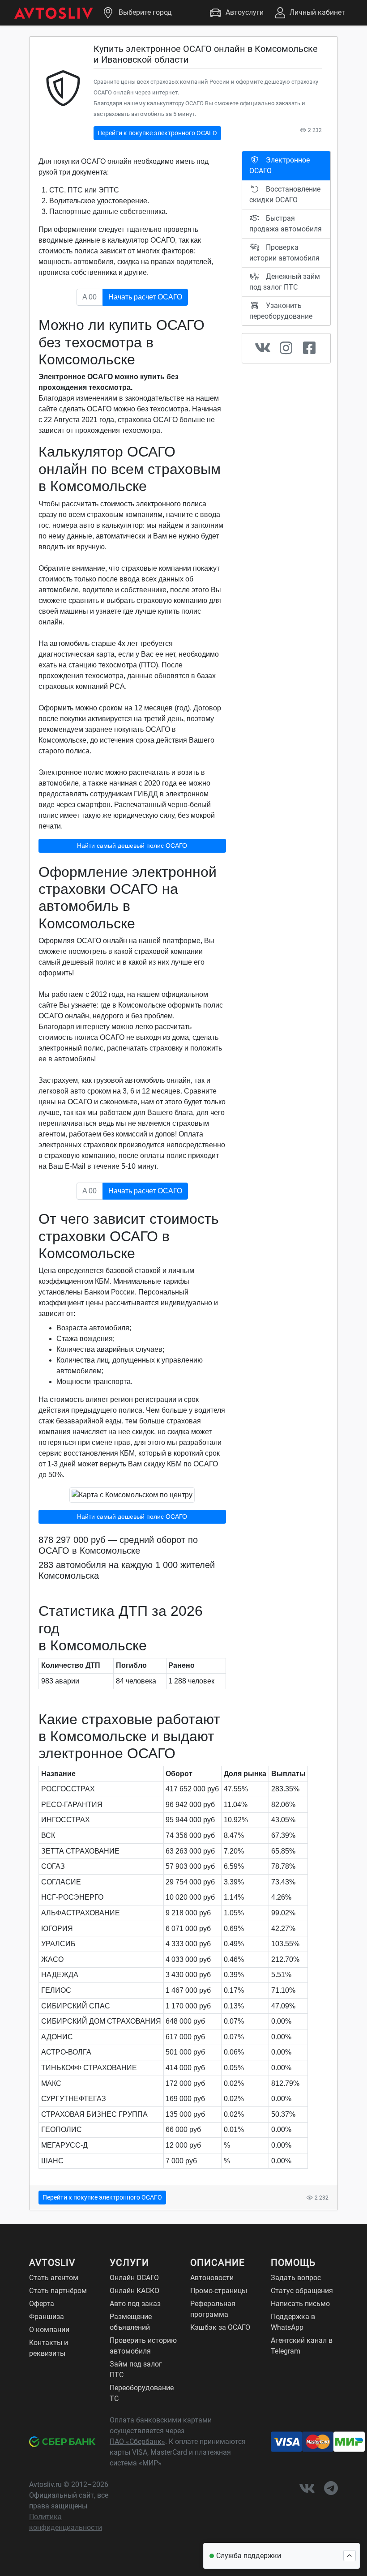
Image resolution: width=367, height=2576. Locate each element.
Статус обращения (302, 2291)
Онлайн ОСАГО (134, 2278)
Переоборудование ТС (142, 2393)
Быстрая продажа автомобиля (286, 224)
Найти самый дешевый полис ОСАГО (132, 846)
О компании (49, 2330)
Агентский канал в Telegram (302, 2346)
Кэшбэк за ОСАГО (220, 2327)
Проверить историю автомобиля (143, 2346)
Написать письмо (300, 2304)
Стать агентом (54, 2278)
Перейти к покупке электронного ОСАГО (157, 133)
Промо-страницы (219, 2291)
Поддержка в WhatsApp (293, 2322)
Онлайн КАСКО (134, 2291)
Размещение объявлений (131, 2322)
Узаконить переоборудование (281, 311)
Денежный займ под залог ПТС (285, 282)
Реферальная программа (213, 2309)
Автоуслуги (245, 12)
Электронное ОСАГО (280, 165)
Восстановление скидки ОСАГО (285, 194)
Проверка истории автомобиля (284, 253)
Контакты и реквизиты (49, 2348)
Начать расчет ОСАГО (145, 297)
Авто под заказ (135, 2304)
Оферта (42, 2304)
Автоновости (212, 2278)
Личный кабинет (317, 12)
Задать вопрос (296, 2278)
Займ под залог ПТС (136, 2369)
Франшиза (47, 2317)
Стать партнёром (58, 2291)
